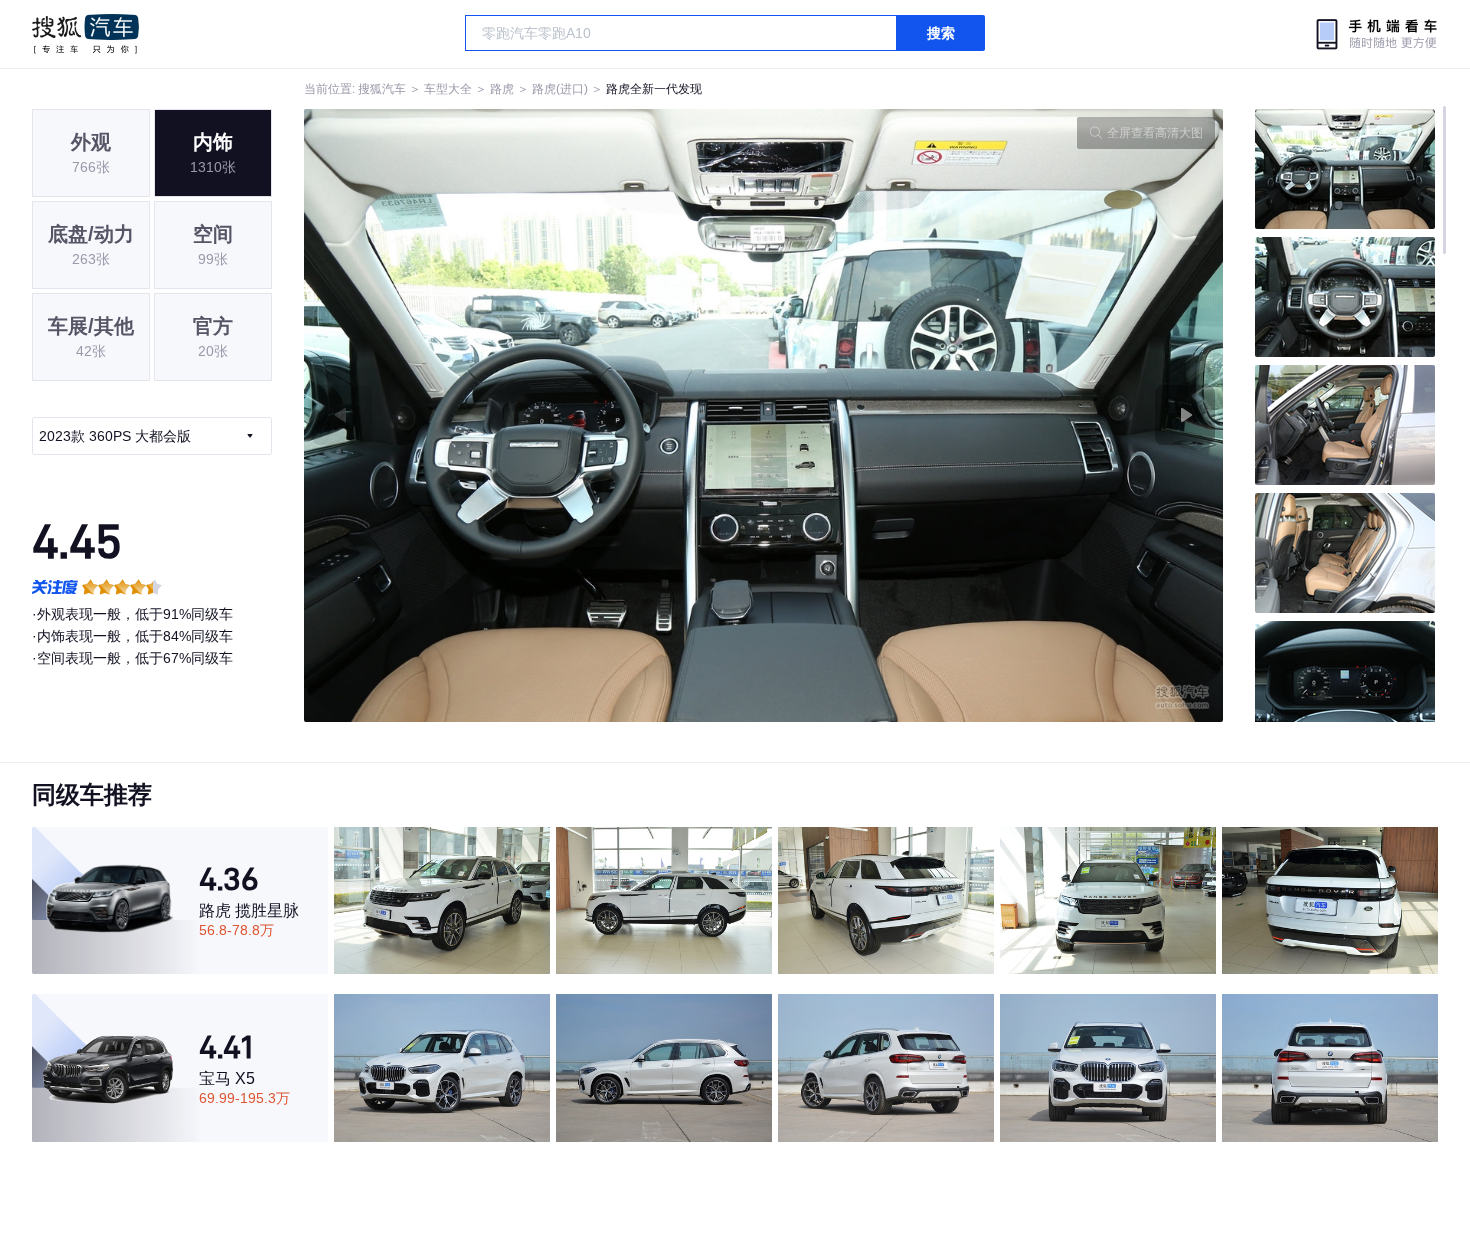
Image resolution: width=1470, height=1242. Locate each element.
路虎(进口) (560, 89)
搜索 (941, 33)
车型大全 (448, 89)
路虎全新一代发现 (654, 89)
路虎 (502, 89)
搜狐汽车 (85, 34)
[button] (534, 415)
